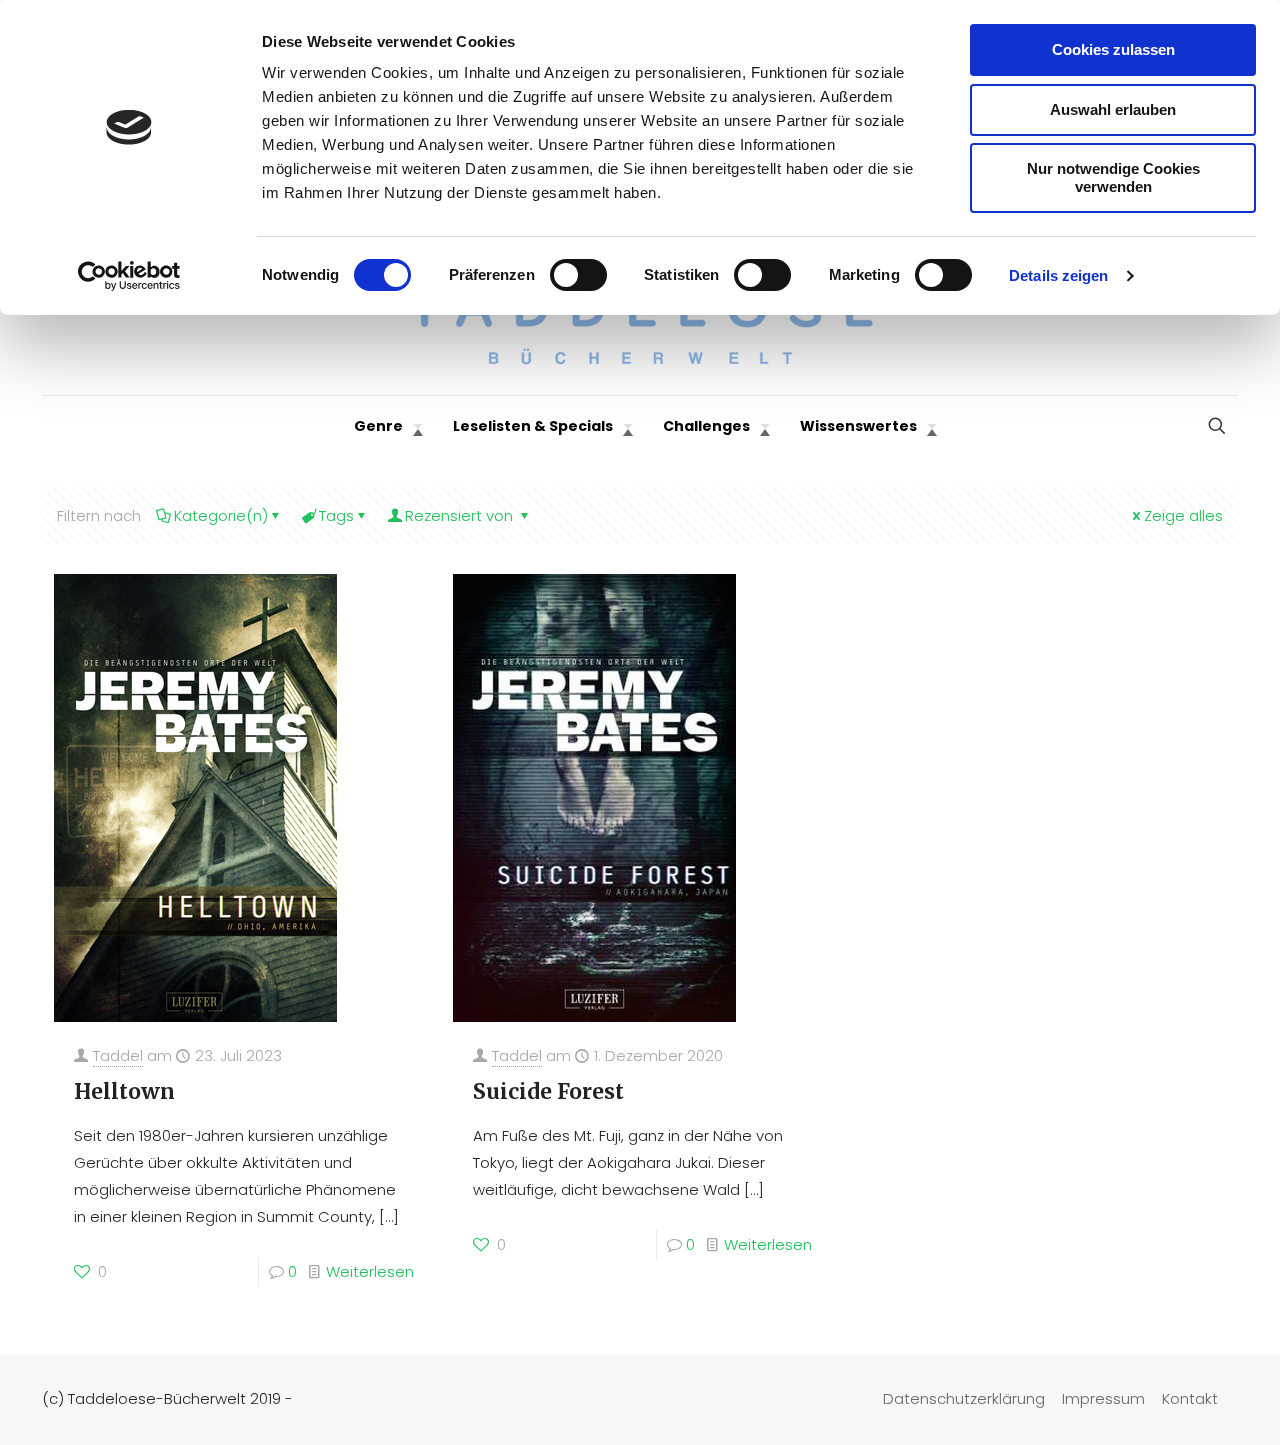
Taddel (118, 1055)
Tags (336, 515)
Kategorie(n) (221, 515)
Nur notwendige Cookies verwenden (1113, 177)
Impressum (1103, 1398)
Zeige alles (1183, 515)
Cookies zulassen (1113, 49)
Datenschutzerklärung (964, 1398)
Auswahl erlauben (1113, 109)
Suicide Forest (548, 1091)
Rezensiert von (461, 515)
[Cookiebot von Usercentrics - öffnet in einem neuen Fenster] (129, 276)
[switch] (578, 275)
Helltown (124, 1091)
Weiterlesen (370, 1271)
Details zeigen (1058, 275)
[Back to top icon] (1184, 1404)
